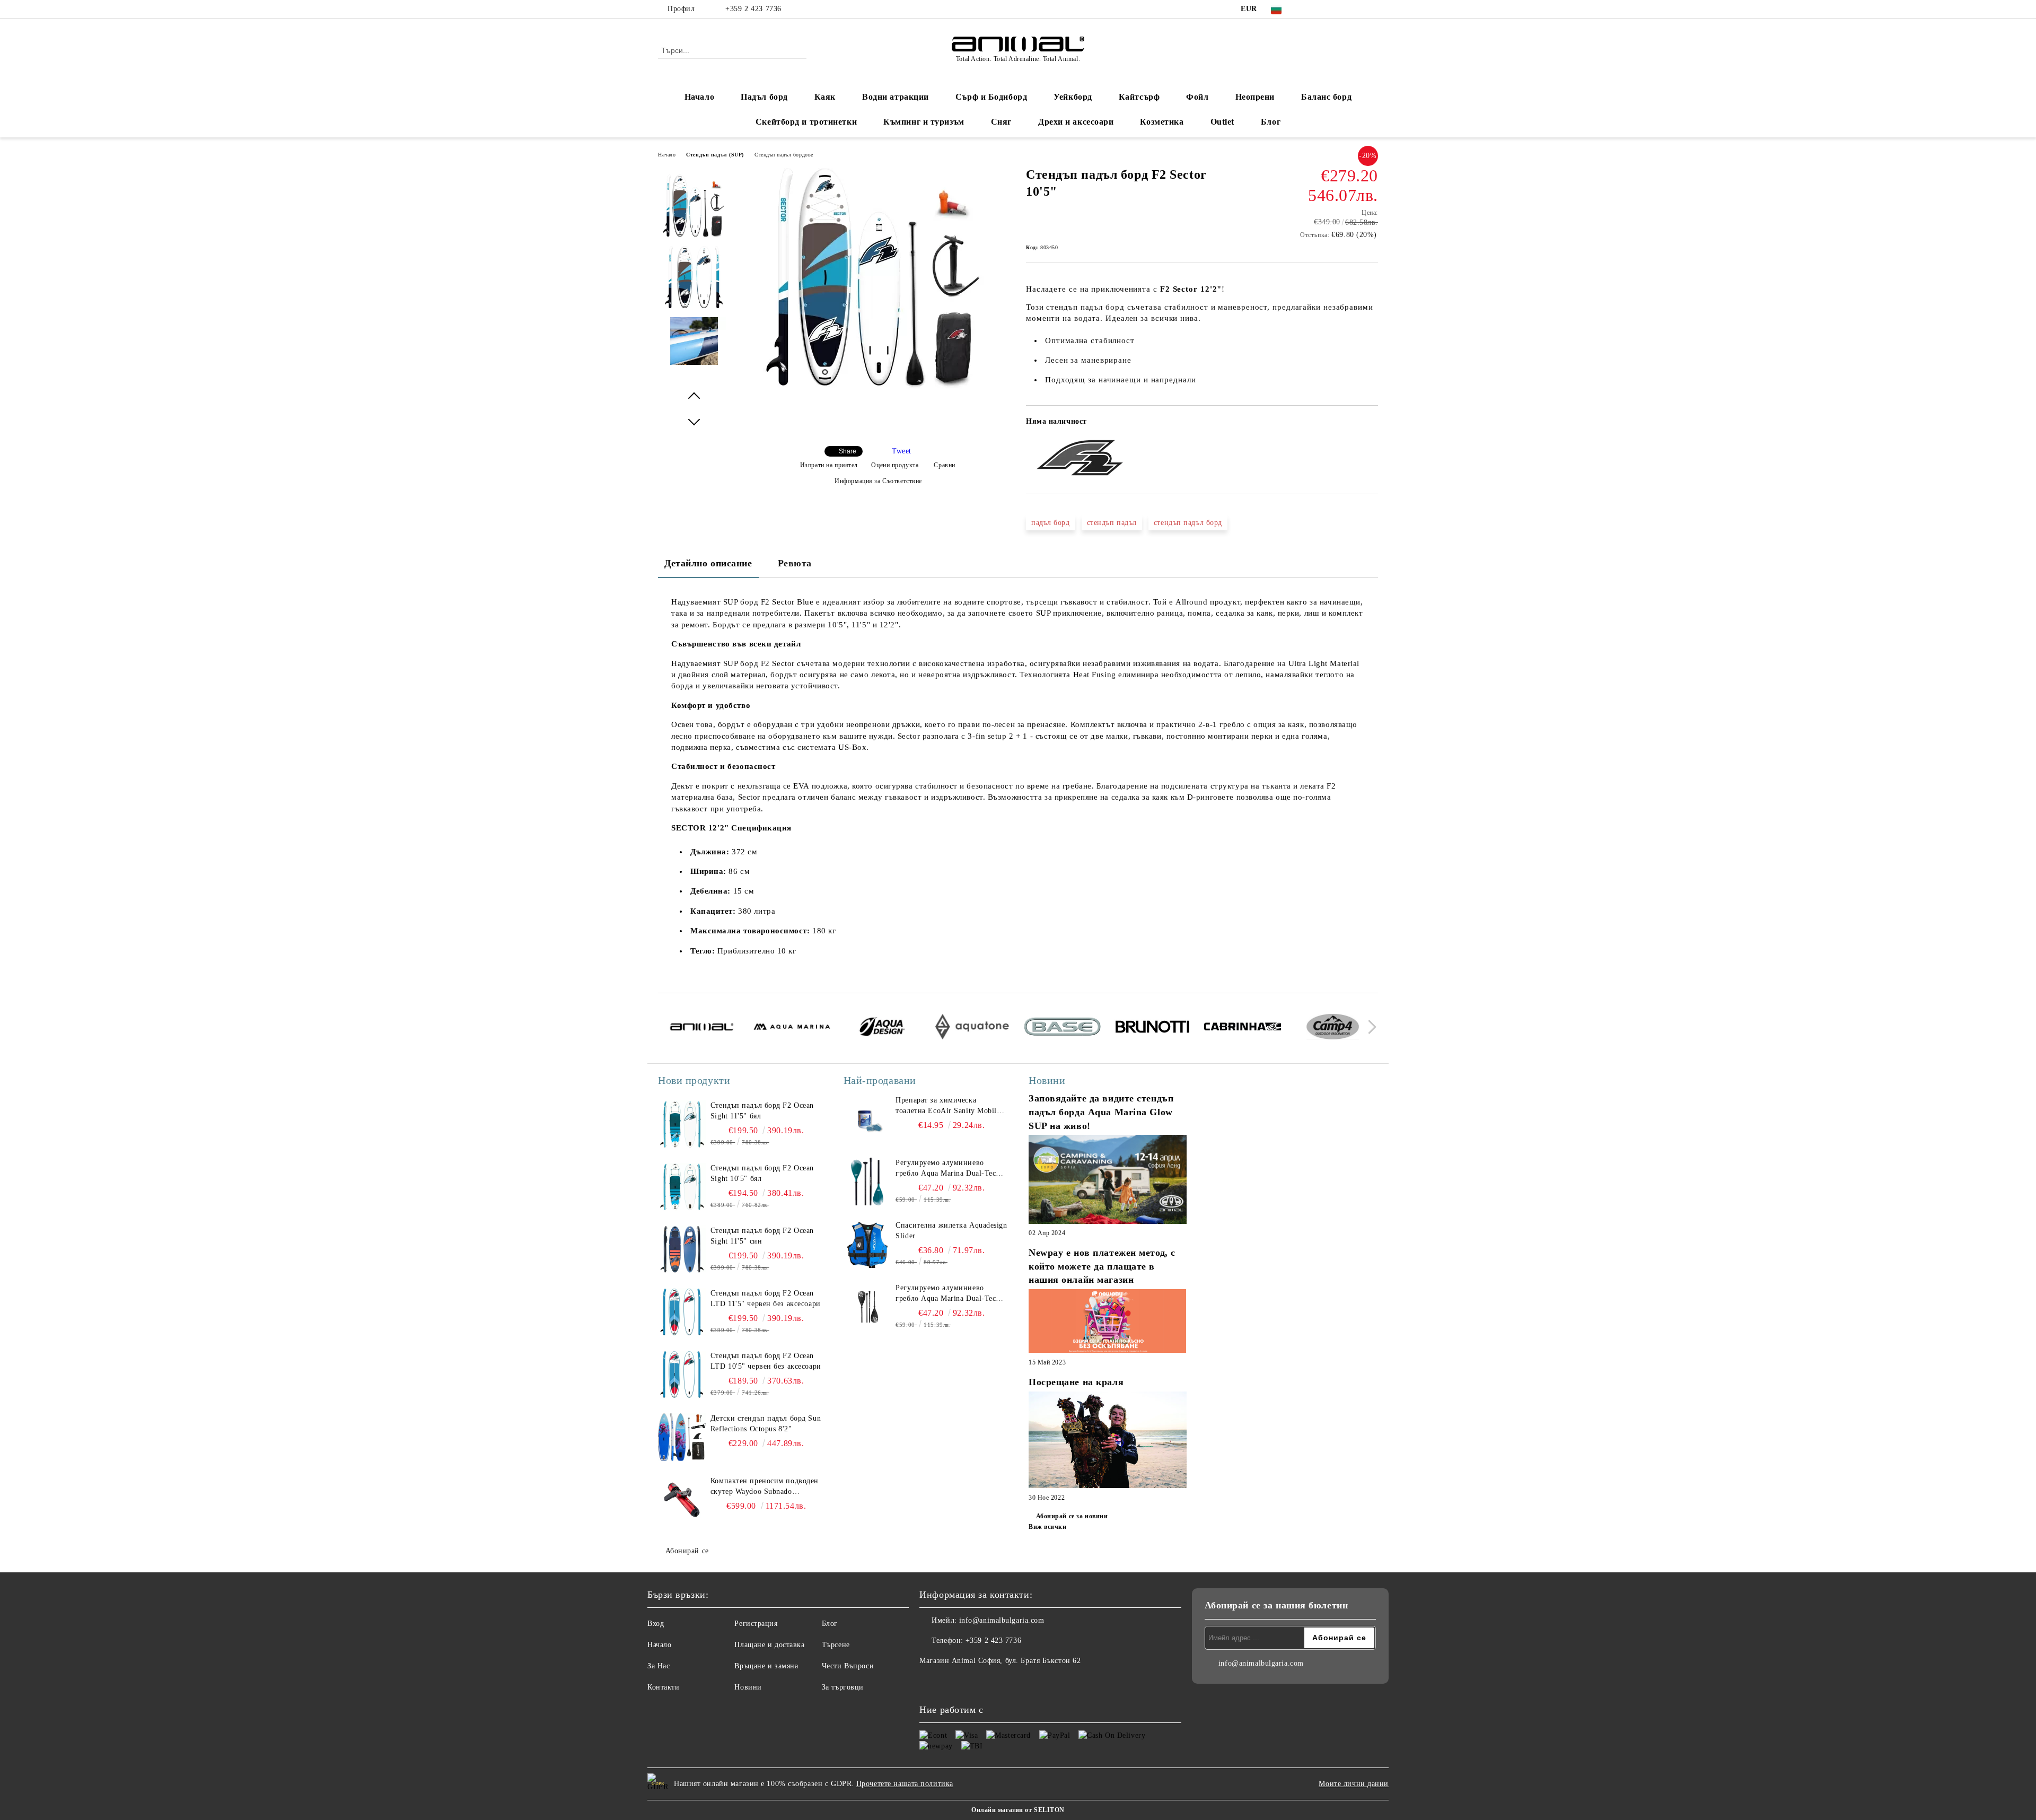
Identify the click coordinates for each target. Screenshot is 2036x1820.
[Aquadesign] (882, 1028)
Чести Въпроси (848, 1666)
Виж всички (1048, 1527)
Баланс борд (1326, 97)
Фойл (1197, 97)
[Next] (1369, 1027)
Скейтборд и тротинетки (806, 122)
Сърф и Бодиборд (991, 97)
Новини (748, 1687)
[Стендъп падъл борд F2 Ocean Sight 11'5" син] (682, 1249)
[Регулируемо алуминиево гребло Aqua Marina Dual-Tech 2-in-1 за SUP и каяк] (867, 1182)
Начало (699, 97)
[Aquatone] (972, 1028)
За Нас (659, 1666)
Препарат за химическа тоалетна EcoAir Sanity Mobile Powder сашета (948, 1106)
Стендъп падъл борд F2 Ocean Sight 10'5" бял (762, 1173)
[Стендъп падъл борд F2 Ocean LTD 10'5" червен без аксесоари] (682, 1375)
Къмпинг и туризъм (924, 122)
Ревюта (795, 563)
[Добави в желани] (1370, 425)
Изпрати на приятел (829, 465)
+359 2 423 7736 (753, 9)
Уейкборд (1073, 97)
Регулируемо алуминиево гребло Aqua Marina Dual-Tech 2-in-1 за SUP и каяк (948, 1169)
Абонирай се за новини (1072, 1516)
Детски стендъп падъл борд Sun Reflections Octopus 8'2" (766, 1424)
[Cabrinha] (1243, 1028)
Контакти (663, 1687)
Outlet (1222, 122)
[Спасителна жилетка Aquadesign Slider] (867, 1244)
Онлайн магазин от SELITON (1018, 1810)
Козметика (1162, 122)
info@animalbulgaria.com (1002, 1620)
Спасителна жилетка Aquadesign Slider (951, 1231)
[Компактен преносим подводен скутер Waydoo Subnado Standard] (682, 1500)
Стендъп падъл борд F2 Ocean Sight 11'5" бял (762, 1111)
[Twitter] (1324, 9)
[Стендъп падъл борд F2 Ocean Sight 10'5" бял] (682, 1187)
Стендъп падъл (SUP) (715, 155)
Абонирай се (687, 1551)
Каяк (825, 97)
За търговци (843, 1687)
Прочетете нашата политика (905, 1784)
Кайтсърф (1139, 97)
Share (848, 451)
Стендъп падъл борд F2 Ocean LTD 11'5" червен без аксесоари (766, 1298)
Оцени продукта (895, 465)
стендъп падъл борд (1188, 523)
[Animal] (702, 1028)
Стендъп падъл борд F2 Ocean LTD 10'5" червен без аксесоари (766, 1361)
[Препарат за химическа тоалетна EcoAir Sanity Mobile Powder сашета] (867, 1119)
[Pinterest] (1372, 9)
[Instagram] (1340, 9)
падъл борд (1051, 523)
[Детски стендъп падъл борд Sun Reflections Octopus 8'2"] (682, 1437)
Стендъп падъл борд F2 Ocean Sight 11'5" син (762, 1236)
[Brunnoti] (1152, 1028)
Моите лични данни (1354, 1784)
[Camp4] (1333, 1028)
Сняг (1001, 122)
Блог (1271, 122)
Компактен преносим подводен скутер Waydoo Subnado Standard (765, 1487)
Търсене (836, 1645)
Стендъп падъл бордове (784, 155)
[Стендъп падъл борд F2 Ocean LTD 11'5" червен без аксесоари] (682, 1312)
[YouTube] (1356, 9)
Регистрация (756, 1624)
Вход (656, 1624)
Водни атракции (896, 97)
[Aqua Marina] (792, 1028)
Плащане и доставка (769, 1645)
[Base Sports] (1062, 1028)
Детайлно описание (708, 563)
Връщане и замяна (766, 1666)
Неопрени (1255, 97)
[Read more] (1108, 1181)
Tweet (902, 451)
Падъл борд (764, 97)
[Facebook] (1309, 9)
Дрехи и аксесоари (1076, 122)
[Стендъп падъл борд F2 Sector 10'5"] (874, 386)
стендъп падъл (1112, 523)
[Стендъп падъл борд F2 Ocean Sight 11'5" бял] (682, 1124)
